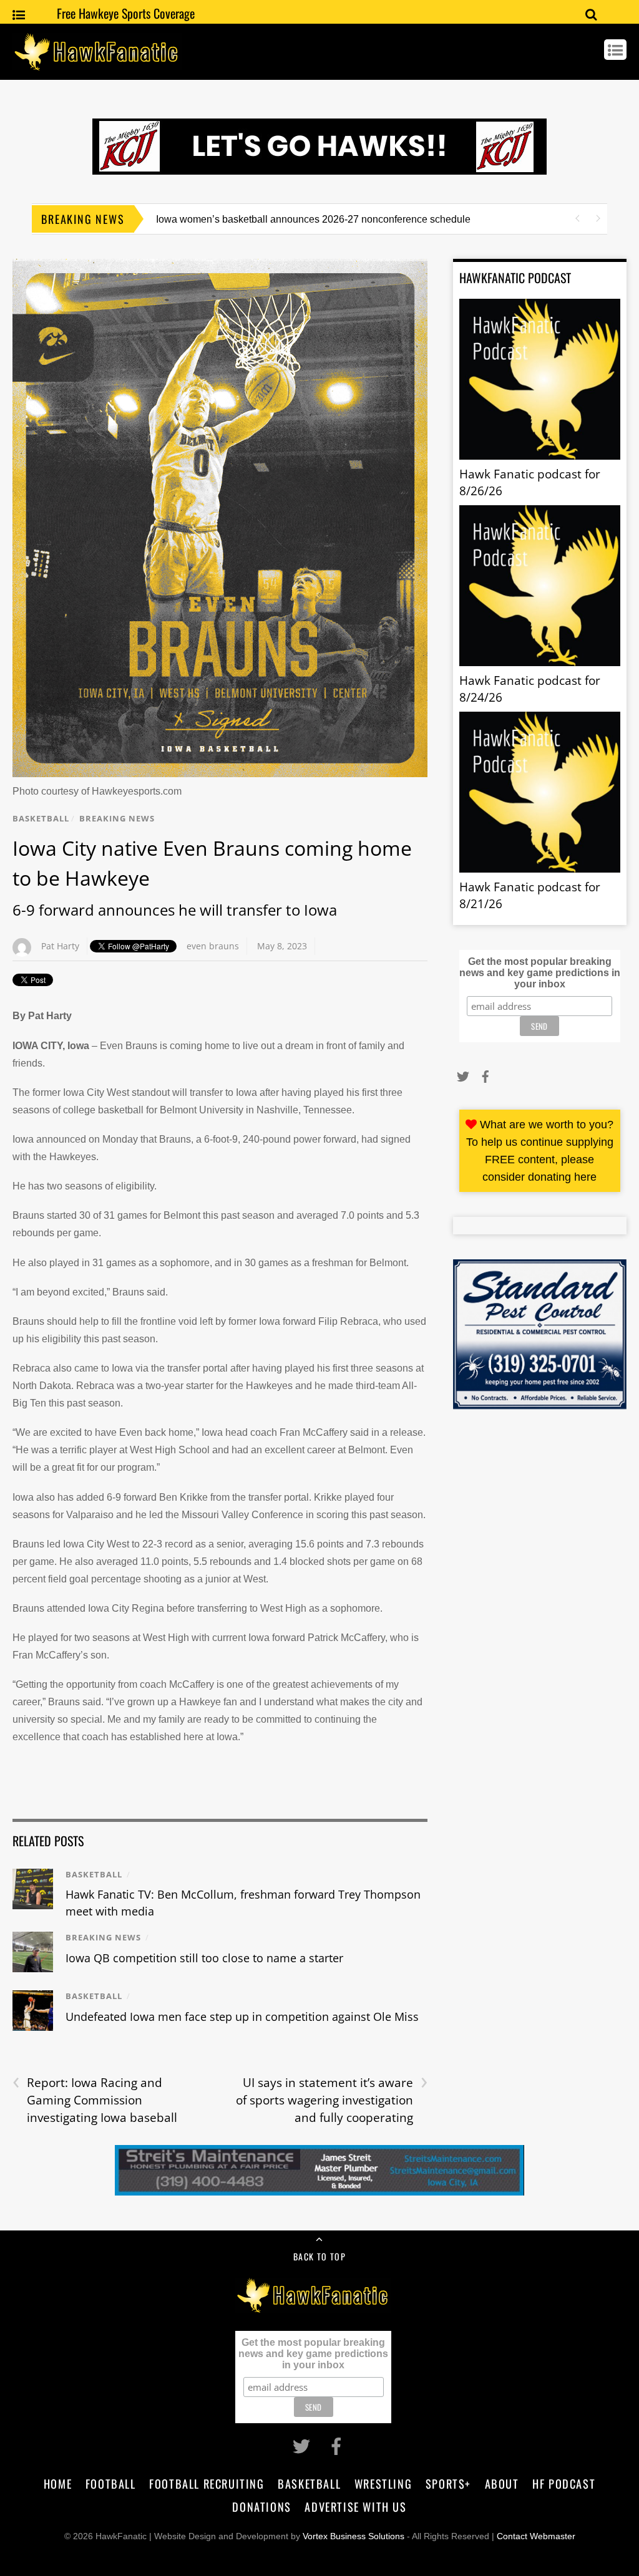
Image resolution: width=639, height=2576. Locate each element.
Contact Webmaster (536, 2536)
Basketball (41, 818)
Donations (261, 2506)
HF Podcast (564, 2483)
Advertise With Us (355, 2506)
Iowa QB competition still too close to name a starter (204, 1958)
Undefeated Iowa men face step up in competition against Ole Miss (242, 2017)
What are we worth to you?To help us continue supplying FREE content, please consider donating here (540, 1151)
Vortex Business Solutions (354, 2536)
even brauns (213, 946)
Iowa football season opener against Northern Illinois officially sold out (310, 219)
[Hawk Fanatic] (97, 64)
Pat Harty (60, 946)
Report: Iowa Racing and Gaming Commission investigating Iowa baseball (95, 2100)
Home (58, 2483)
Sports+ (448, 2483)
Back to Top (319, 2256)
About (502, 2483)
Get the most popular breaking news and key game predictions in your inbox (540, 973)
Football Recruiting (207, 2483)
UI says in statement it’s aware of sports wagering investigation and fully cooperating (332, 2100)
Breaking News (117, 818)
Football (111, 2483)
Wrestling (383, 2483)
